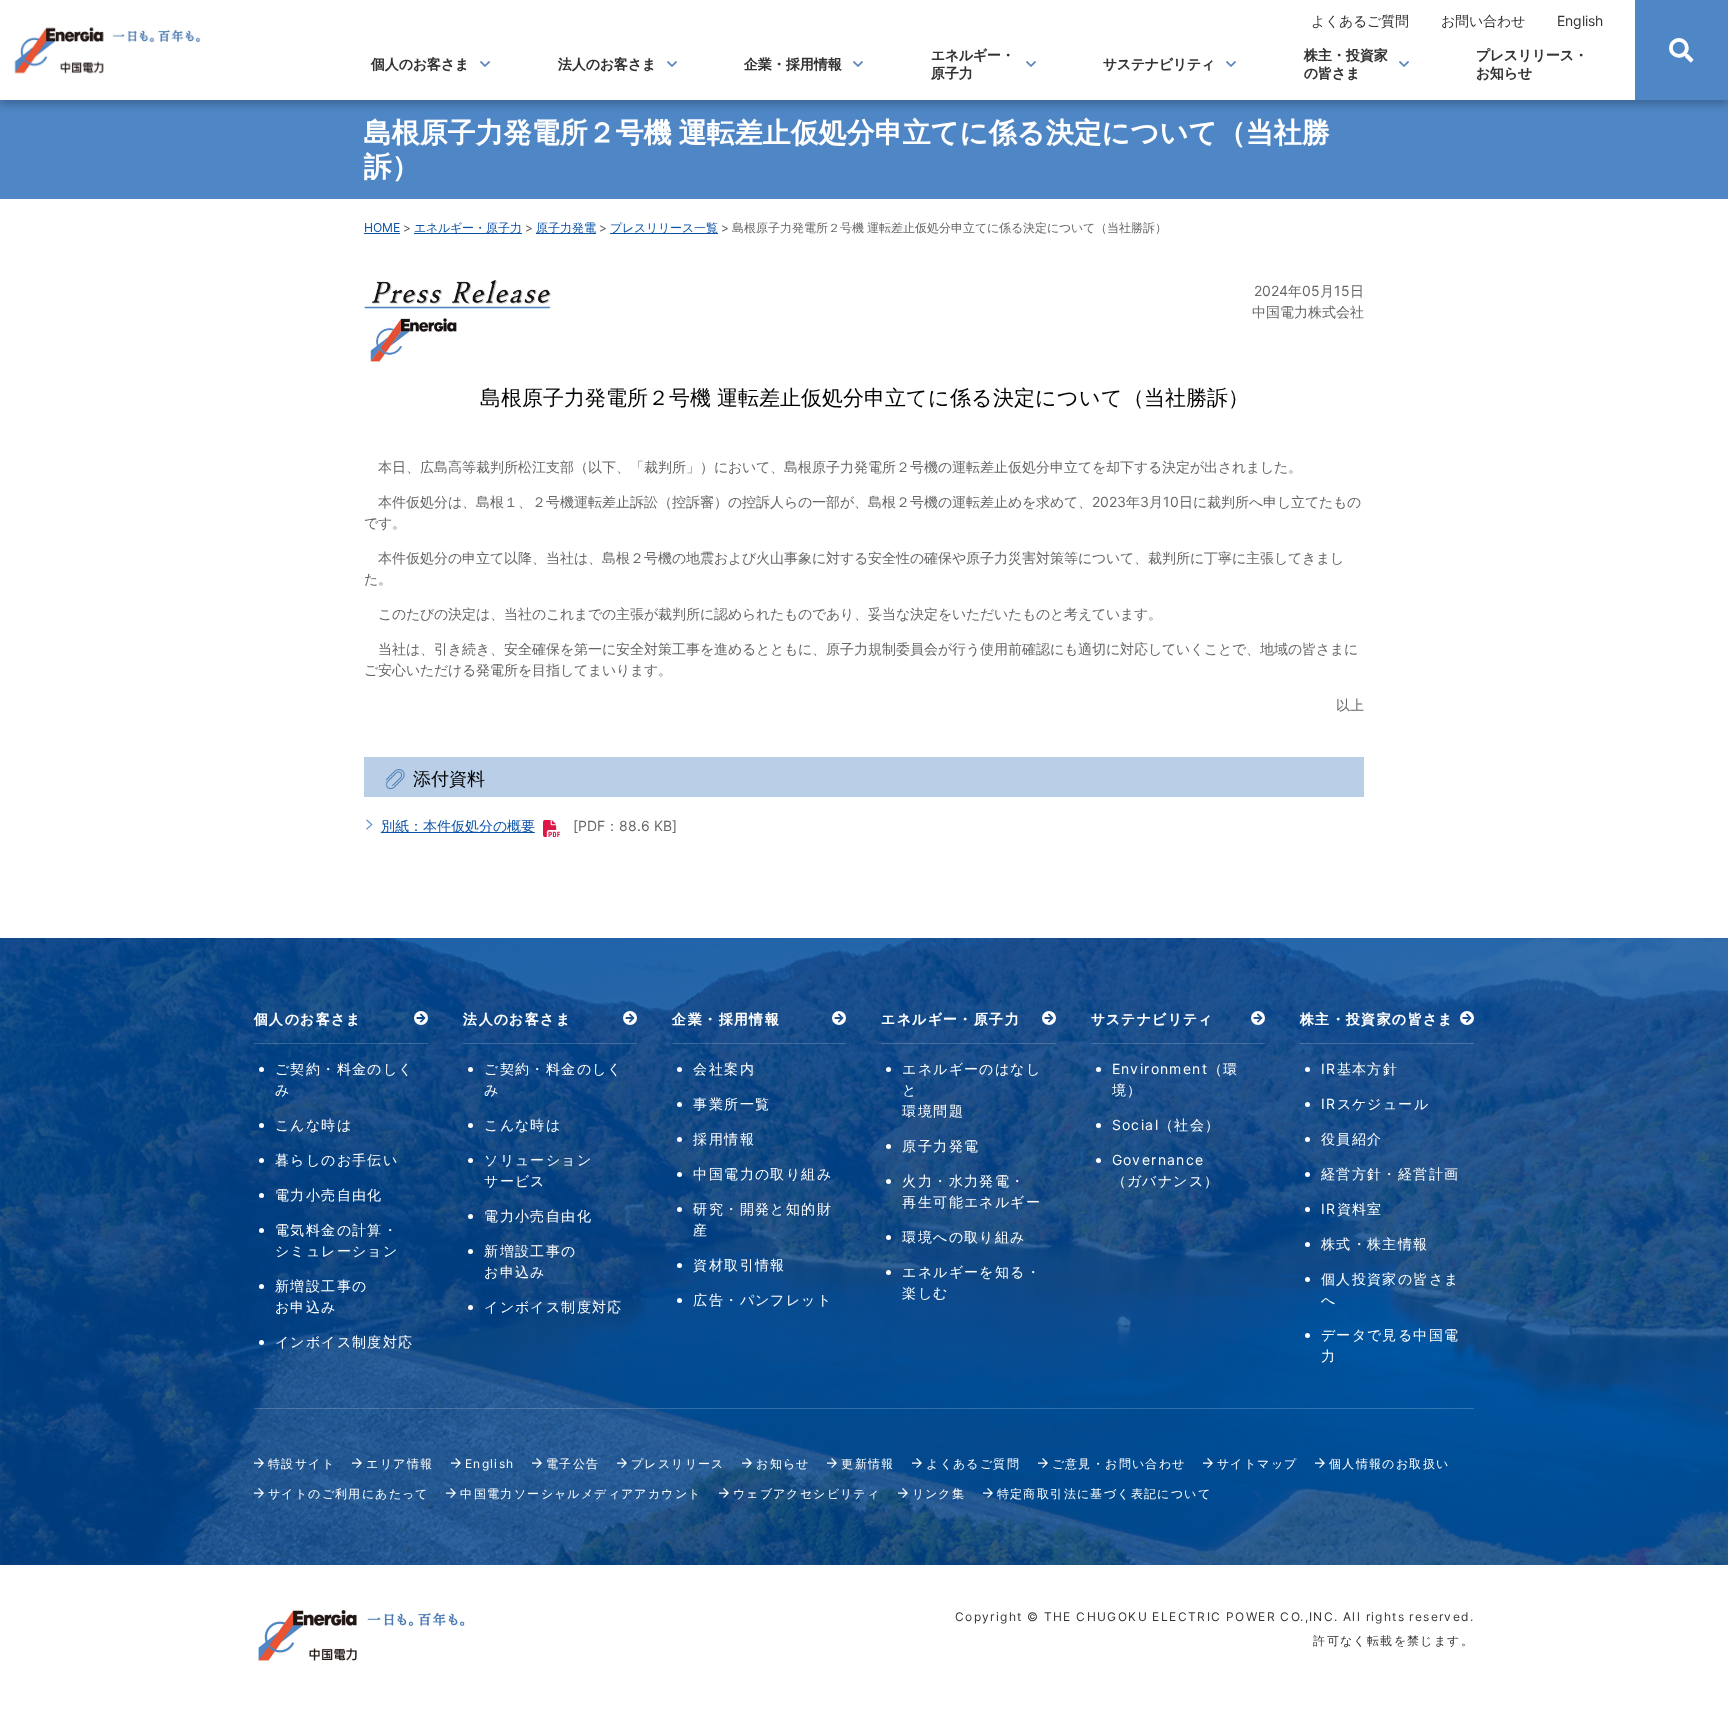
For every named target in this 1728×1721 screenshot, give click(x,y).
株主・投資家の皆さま (1346, 63)
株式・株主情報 (1375, 1243)
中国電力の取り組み (762, 1173)
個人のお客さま (420, 63)
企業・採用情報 (793, 63)
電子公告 (573, 1463)
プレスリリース (678, 1463)
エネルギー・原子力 (973, 63)
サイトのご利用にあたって (348, 1493)
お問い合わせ (1483, 20)
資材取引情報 (739, 1264)
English (1580, 20)
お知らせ (783, 1463)
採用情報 (724, 1138)
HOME (382, 227)
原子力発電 (566, 227)
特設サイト (301, 1463)
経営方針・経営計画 (1390, 1173)
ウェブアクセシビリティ (806, 1493)
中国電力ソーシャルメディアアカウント (580, 1493)
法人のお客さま (607, 63)
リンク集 (939, 1493)
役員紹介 (1352, 1138)
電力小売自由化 (329, 1194)
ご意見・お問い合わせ (1119, 1463)
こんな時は (313, 1124)
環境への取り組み (963, 1236)
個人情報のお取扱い (1389, 1463)
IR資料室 (1352, 1208)
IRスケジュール (1375, 1103)
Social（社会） (1166, 1124)
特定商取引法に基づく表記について (1104, 1493)
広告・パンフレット (762, 1299)
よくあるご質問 (1360, 20)
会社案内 (724, 1068)
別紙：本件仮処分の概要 (458, 825)
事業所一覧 (731, 1103)
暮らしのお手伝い (336, 1159)
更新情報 (868, 1463)
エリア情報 (399, 1463)
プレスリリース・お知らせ (1532, 63)
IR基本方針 (1359, 1068)
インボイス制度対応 (344, 1341)
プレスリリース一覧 (664, 227)
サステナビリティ (1159, 63)
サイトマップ (1257, 1463)
